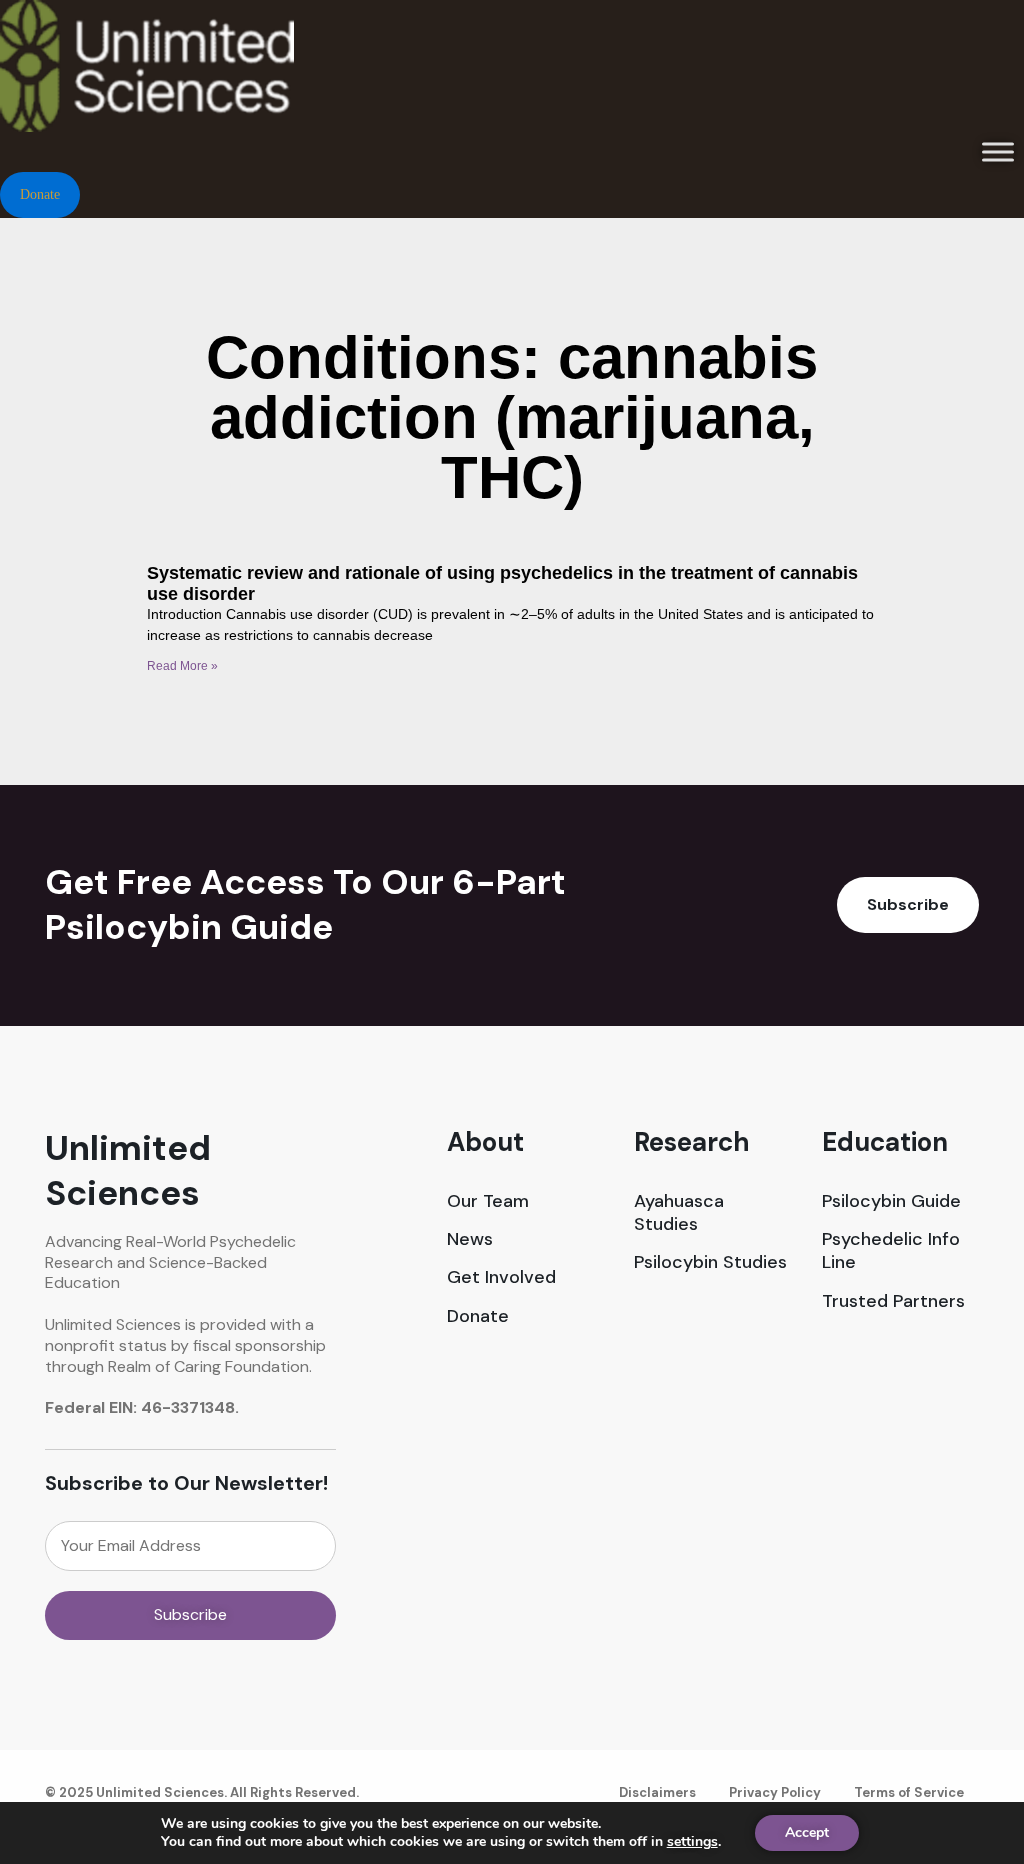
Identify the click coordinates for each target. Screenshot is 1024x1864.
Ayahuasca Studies (679, 1213)
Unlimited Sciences (128, 1171)
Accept (807, 1832)
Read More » (182, 666)
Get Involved (501, 1277)
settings (692, 1842)
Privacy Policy (775, 1792)
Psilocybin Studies (710, 1262)
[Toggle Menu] (998, 151)
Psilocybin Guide (891, 1201)
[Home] (147, 9)
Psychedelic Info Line (891, 1251)
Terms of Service (909, 1792)
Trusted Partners (893, 1301)
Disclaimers (657, 1792)
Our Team (488, 1201)
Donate (478, 1316)
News (470, 1239)
